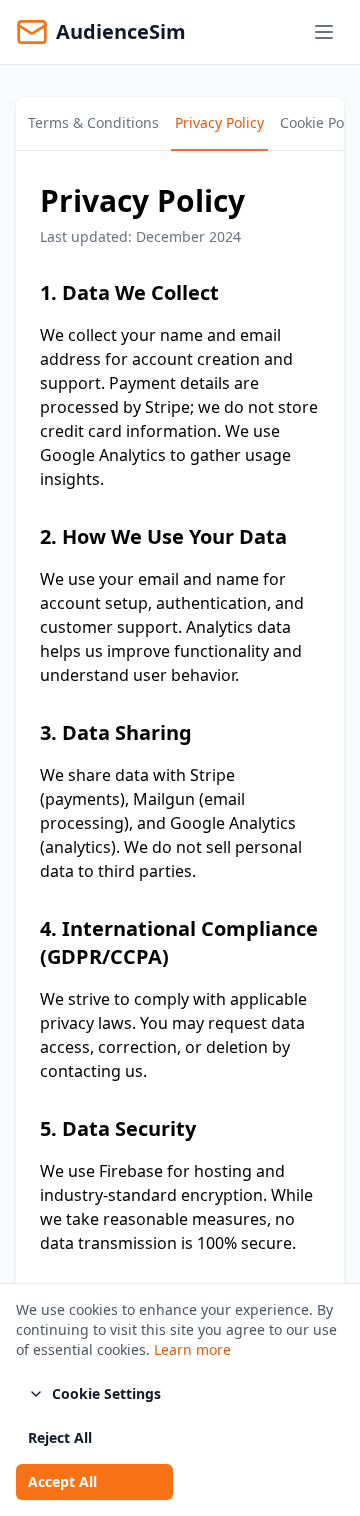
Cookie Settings (106, 1393)
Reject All (60, 1437)
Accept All (62, 1481)
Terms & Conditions (93, 122)
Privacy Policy (219, 122)
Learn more (192, 1349)
